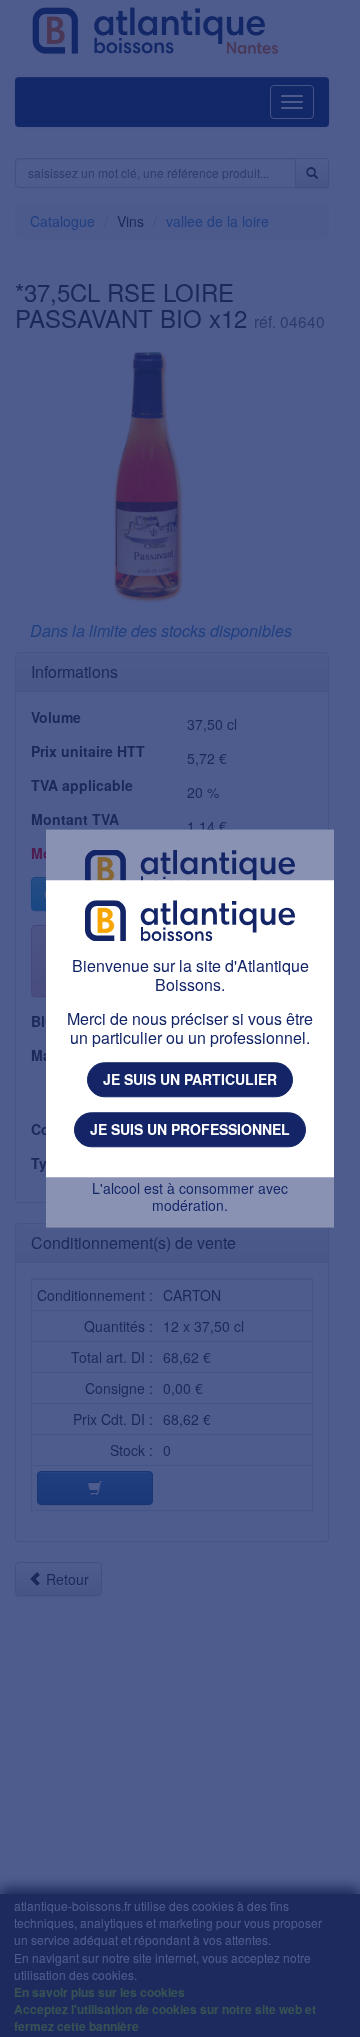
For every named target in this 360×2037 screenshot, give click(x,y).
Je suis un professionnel (190, 1129)
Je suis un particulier (190, 1080)
